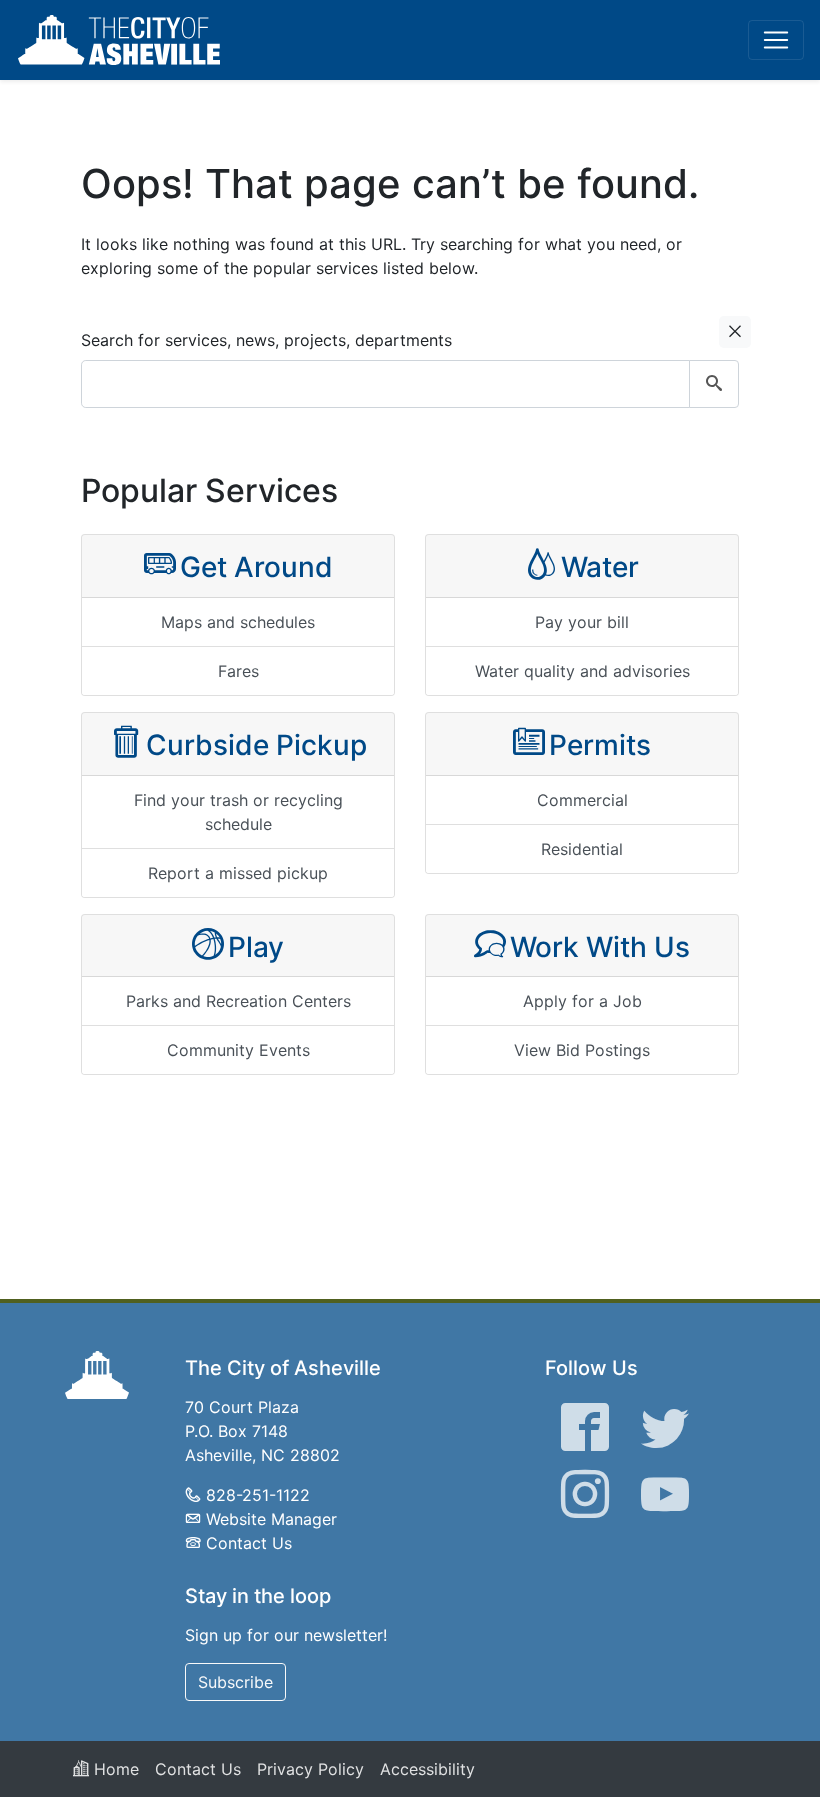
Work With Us (600, 947)
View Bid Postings (582, 1050)
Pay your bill (582, 622)
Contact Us (249, 1543)
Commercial (582, 800)
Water (600, 567)
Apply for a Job (582, 1001)
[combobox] (410, 384)
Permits (600, 745)
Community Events (238, 1050)
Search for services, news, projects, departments (266, 340)
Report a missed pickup (238, 873)
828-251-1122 (258, 1495)
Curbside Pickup (256, 745)
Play (256, 947)
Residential (582, 849)
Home (114, 1769)
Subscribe (235, 1682)
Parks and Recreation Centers (238, 1001)
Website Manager (271, 1519)
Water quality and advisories (582, 671)
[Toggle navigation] (776, 40)
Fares (238, 671)
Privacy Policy (310, 1769)
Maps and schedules (238, 622)
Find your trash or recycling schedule (238, 812)
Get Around (256, 567)
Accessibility (427, 1769)
